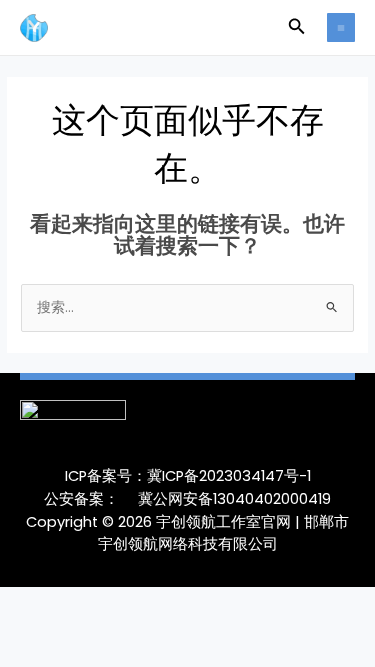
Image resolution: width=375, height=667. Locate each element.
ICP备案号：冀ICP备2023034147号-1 (188, 476)
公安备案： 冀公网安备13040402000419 (187, 499)
